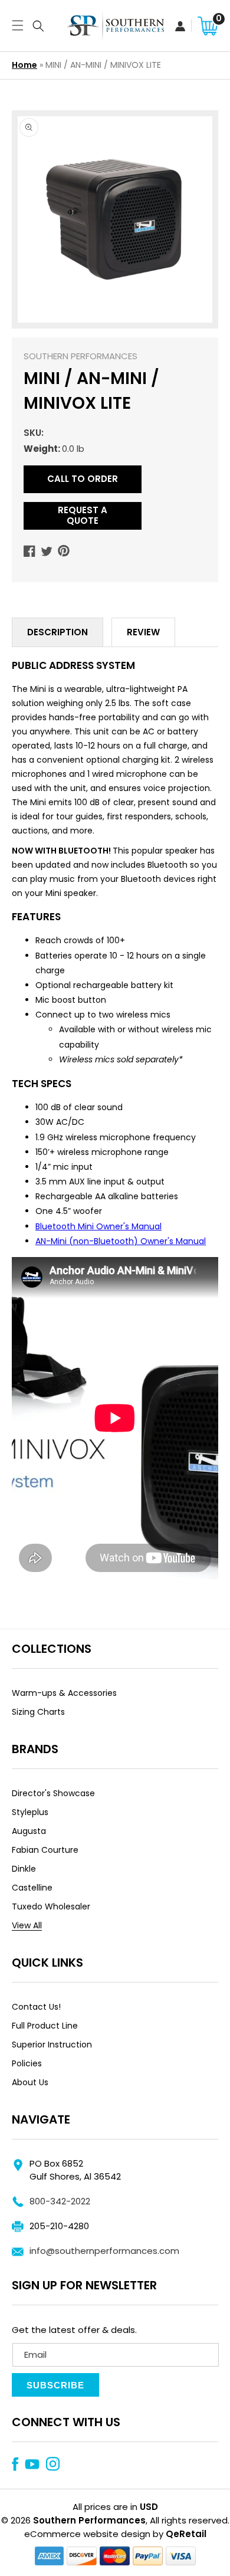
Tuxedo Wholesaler (51, 1906)
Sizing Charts (38, 1712)
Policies (27, 2063)
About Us (30, 2082)
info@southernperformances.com (104, 2251)
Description (57, 632)
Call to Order (83, 479)
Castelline (32, 1888)
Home (24, 65)
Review (143, 632)
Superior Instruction (52, 2045)
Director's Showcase (53, 1793)
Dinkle (24, 1869)
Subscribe (55, 2385)
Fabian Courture (45, 1850)
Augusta (29, 1831)
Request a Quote (83, 515)
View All (27, 1925)
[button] (15, 26)
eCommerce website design (87, 2534)
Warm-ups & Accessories (64, 1693)
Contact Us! (36, 2007)
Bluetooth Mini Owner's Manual (98, 1226)
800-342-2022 (60, 2201)
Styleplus (30, 1812)
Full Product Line (45, 2026)
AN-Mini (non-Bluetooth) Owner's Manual (121, 1241)
